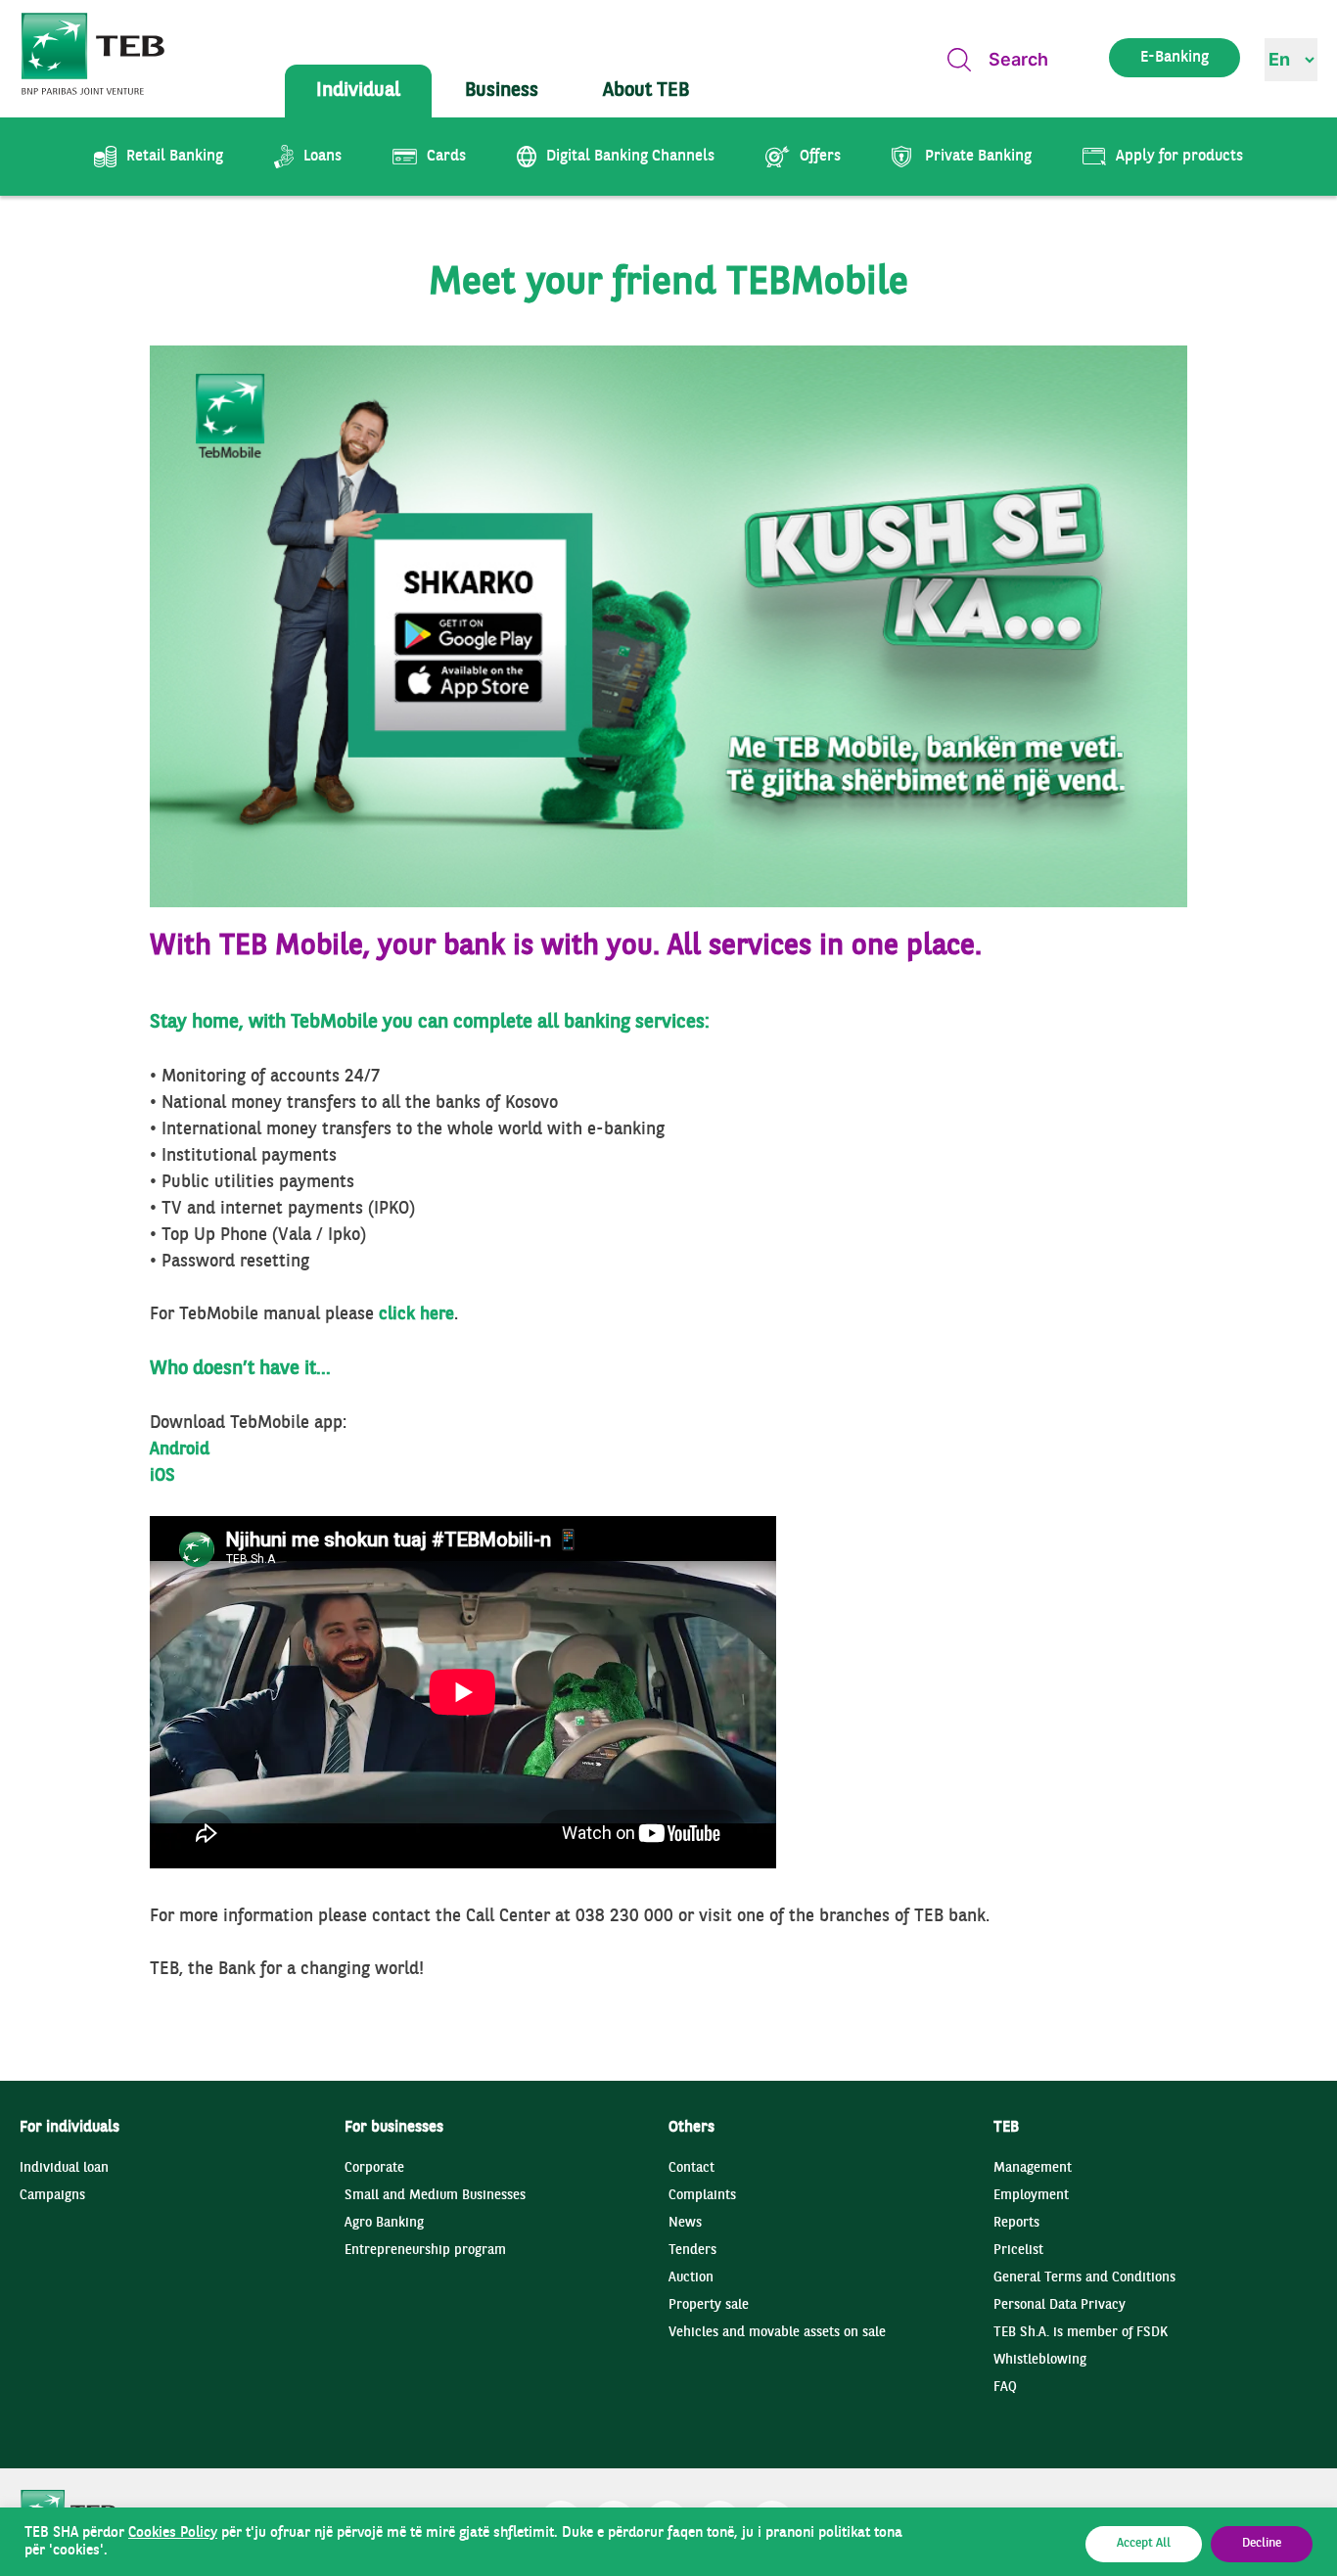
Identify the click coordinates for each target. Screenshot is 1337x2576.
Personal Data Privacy (1060, 2305)
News (685, 2223)
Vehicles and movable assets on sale (777, 2333)
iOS (162, 1476)
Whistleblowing (1040, 2360)
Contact (692, 2168)
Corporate (374, 2168)
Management (1033, 2168)
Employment (1031, 2196)
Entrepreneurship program (425, 2251)
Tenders (692, 2251)
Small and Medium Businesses (435, 2196)
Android (180, 1450)
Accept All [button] (1144, 2544)
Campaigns (52, 2196)
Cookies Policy (173, 2533)
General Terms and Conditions (1084, 2278)
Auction (691, 2278)
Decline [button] (1262, 2544)
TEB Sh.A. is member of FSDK (1081, 2333)
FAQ (1005, 2388)
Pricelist (1018, 2251)
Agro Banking (384, 2223)
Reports (1016, 2223)
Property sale (709, 2305)
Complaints (702, 2196)
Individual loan (64, 2168)
